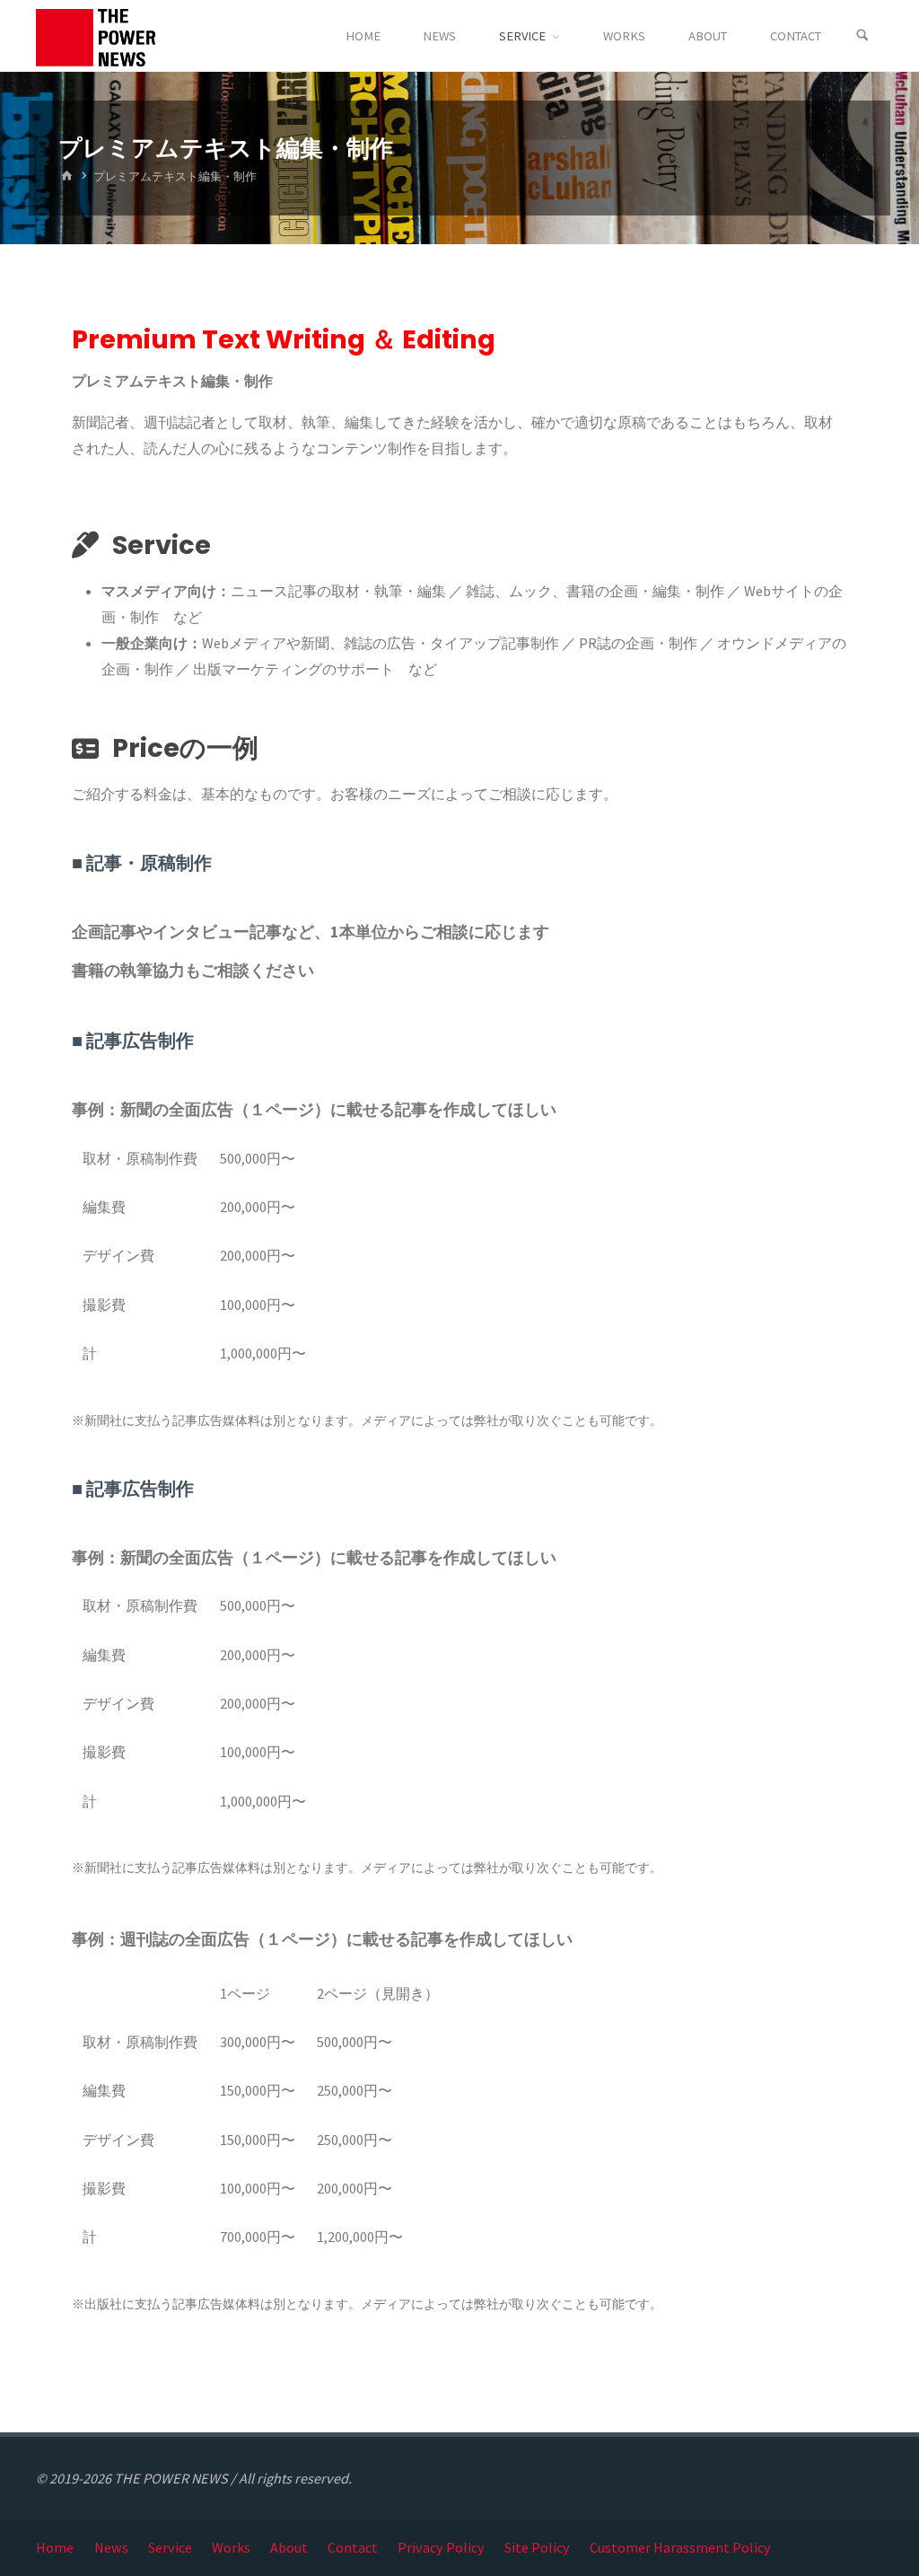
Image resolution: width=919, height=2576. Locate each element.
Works (231, 2547)
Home (55, 2547)
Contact (353, 2547)
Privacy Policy (441, 2547)
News (111, 2547)
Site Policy (537, 2547)
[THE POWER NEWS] (96, 36)
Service (170, 2547)
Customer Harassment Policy (680, 2547)
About (289, 2547)
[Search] (862, 36)
